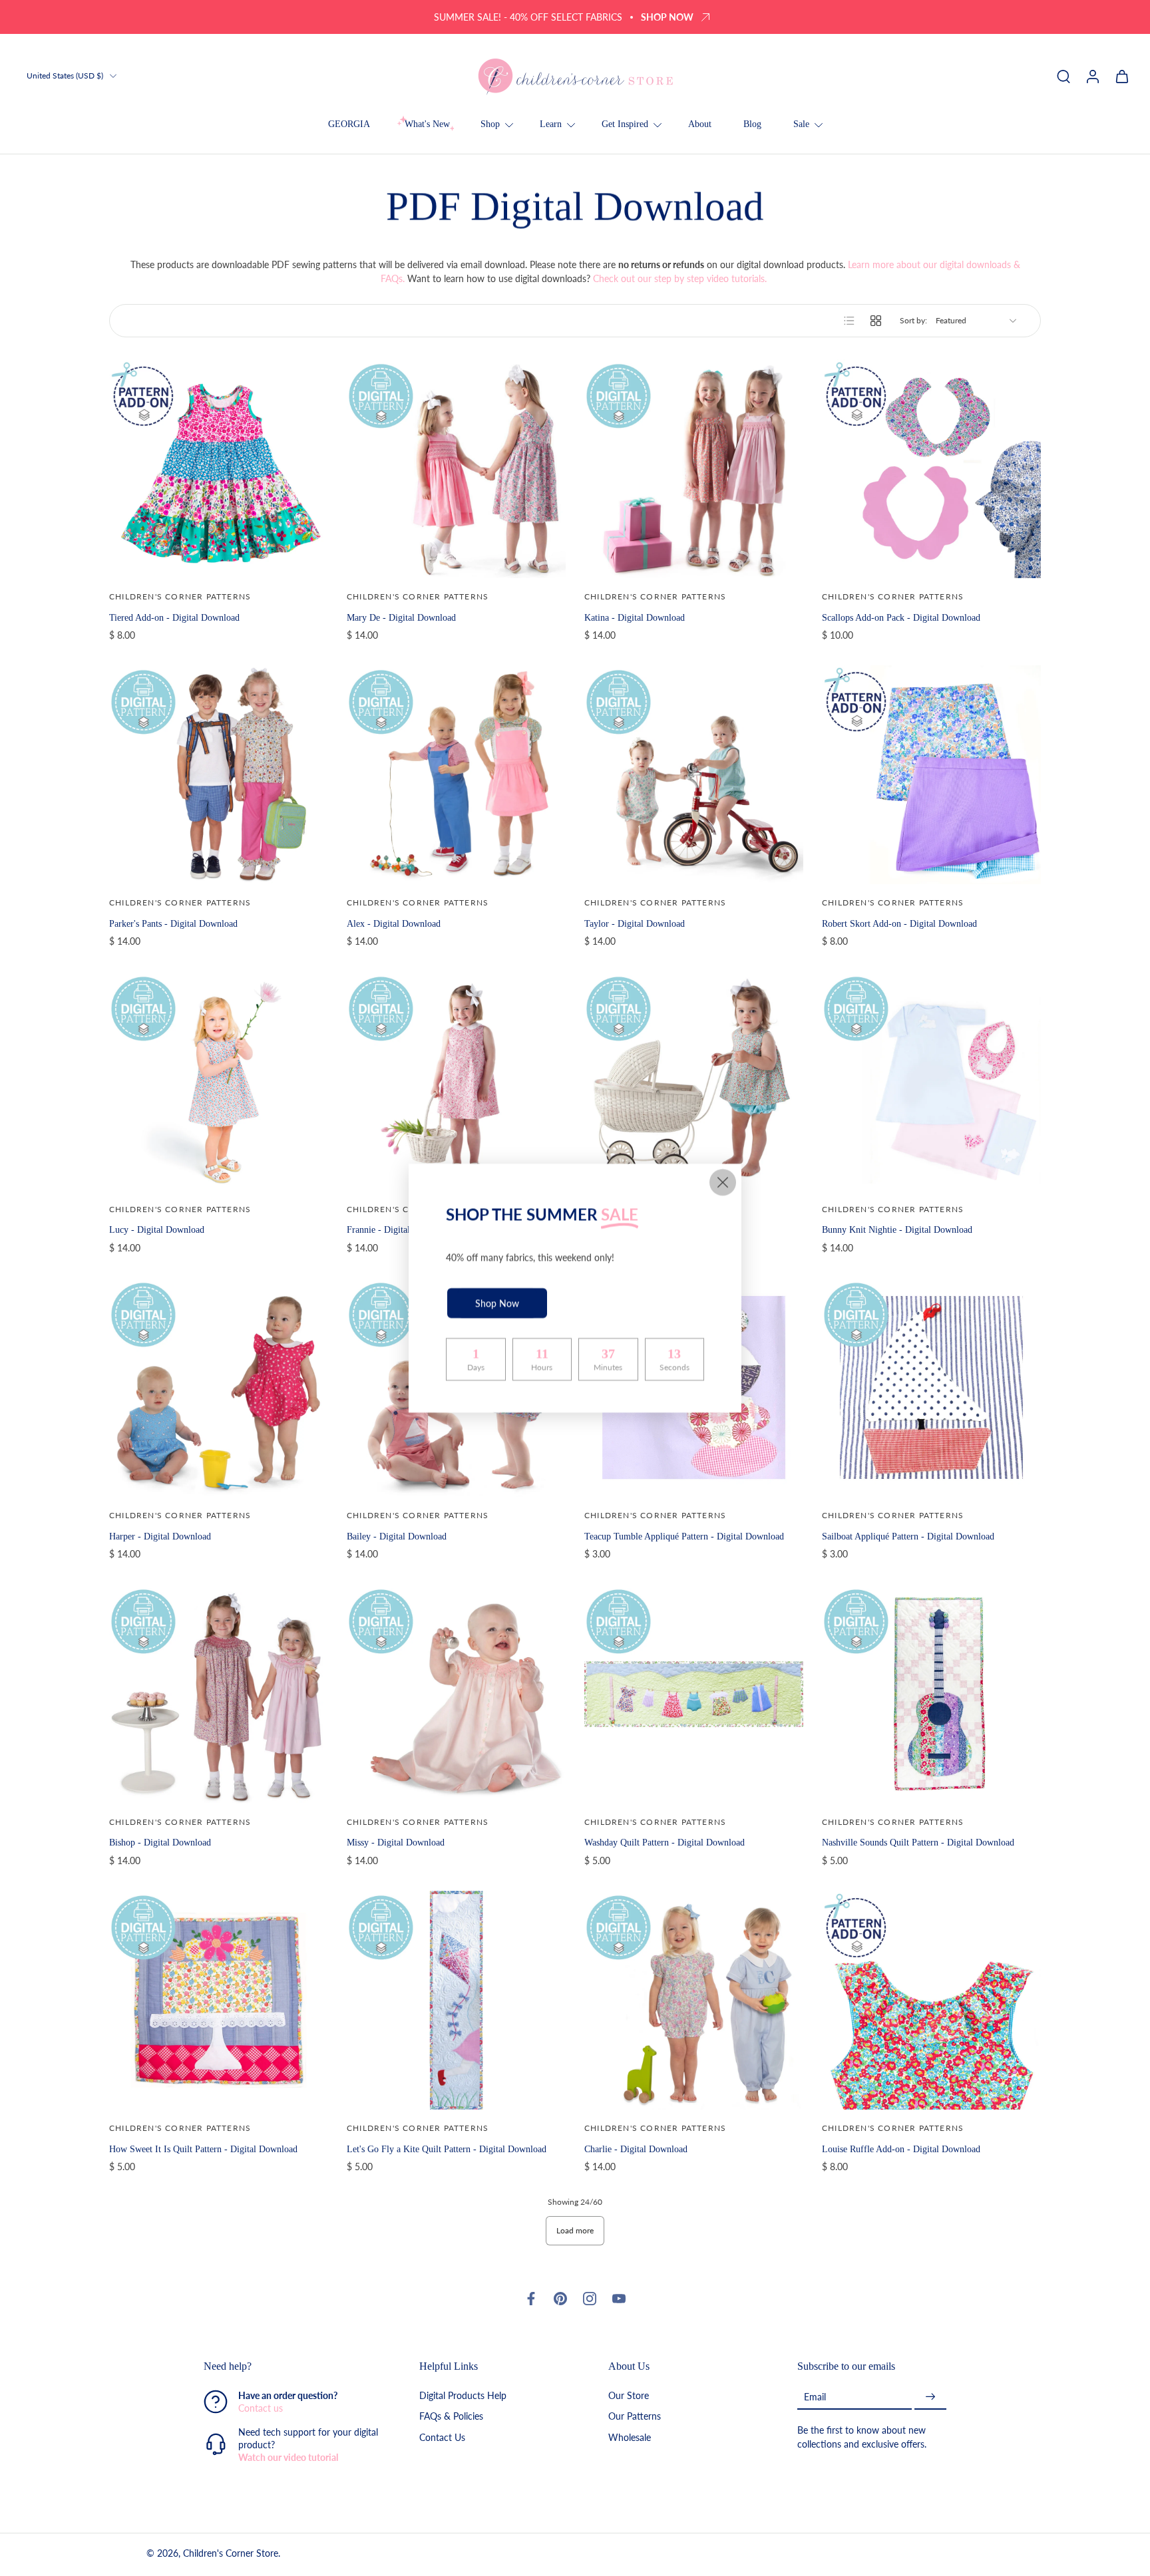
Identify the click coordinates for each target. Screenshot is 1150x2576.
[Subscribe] (930, 2397)
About (700, 124)
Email (815, 2397)
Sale (801, 124)
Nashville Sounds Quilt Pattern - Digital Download (918, 1842)
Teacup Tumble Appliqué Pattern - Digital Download (684, 1536)
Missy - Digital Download (396, 1842)
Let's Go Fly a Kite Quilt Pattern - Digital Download (447, 2149)
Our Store (629, 2396)
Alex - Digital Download (394, 923)
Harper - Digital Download (160, 1536)
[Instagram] (590, 2299)
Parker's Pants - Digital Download (173, 923)
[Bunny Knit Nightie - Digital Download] (931, 1081)
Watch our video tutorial (288, 2458)
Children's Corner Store (231, 2554)
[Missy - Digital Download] (456, 1694)
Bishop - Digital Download (160, 1842)
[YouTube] (619, 2299)
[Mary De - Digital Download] (456, 469)
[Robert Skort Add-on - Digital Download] (931, 775)
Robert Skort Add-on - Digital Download (899, 923)
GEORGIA (349, 124)
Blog (752, 124)
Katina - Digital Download (635, 617)
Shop (490, 124)
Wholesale (630, 2437)
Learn (551, 124)
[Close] (723, 1182)
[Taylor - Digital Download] (694, 775)
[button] (291, 2366)
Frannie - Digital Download (399, 1229)
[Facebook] (531, 2299)
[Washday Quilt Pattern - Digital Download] (694, 1694)
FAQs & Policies (451, 2417)
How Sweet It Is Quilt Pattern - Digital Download (203, 2149)
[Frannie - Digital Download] (456, 1081)
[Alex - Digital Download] (456, 775)
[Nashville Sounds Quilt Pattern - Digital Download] (931, 1694)
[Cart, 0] (1122, 76)
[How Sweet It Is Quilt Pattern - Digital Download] (219, 2000)
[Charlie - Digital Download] (694, 2000)
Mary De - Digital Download (401, 617)
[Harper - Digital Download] (219, 1387)
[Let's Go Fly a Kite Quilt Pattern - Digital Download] (456, 2000)
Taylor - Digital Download (635, 923)
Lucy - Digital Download (157, 1229)
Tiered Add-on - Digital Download (174, 617)
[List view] (849, 321)
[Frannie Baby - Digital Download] (694, 1081)
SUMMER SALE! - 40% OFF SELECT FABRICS (528, 17)
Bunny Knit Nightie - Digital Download (897, 1229)
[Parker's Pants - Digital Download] (219, 775)
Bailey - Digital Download (397, 1536)
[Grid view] (876, 321)
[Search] (1063, 76)
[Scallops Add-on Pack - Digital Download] (931, 469)
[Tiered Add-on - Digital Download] (219, 469)
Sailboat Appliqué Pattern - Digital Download (908, 1536)
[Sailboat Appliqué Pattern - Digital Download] (931, 1387)
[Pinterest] (560, 2299)
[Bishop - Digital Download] (219, 1694)
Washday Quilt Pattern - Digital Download (665, 1842)
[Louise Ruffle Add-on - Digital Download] (931, 2000)
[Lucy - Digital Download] (219, 1081)
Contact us (261, 2409)
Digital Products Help (463, 2396)
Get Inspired (625, 124)
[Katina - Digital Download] (694, 469)
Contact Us (442, 2437)
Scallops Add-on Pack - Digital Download (901, 617)
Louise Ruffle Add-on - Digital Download (901, 2149)
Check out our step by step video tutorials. (681, 278)
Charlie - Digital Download (636, 2149)
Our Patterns (635, 2417)
